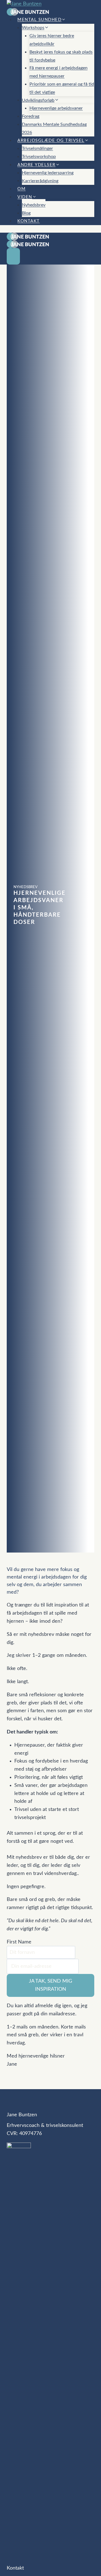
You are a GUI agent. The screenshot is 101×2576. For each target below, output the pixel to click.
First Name (19, 1942)
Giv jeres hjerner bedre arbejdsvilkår (52, 40)
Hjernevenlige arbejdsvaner (56, 108)
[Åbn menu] (13, 256)
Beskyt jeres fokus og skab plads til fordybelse (61, 56)
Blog (26, 213)
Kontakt (29, 221)
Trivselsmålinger (37, 148)
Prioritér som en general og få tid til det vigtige (62, 88)
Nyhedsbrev (34, 205)
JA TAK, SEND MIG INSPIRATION (50, 1985)
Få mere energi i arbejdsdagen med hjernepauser (58, 72)
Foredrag (31, 116)
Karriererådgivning (40, 181)
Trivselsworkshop (39, 157)
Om (21, 189)
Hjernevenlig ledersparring (48, 173)
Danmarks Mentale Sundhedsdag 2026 (54, 128)
